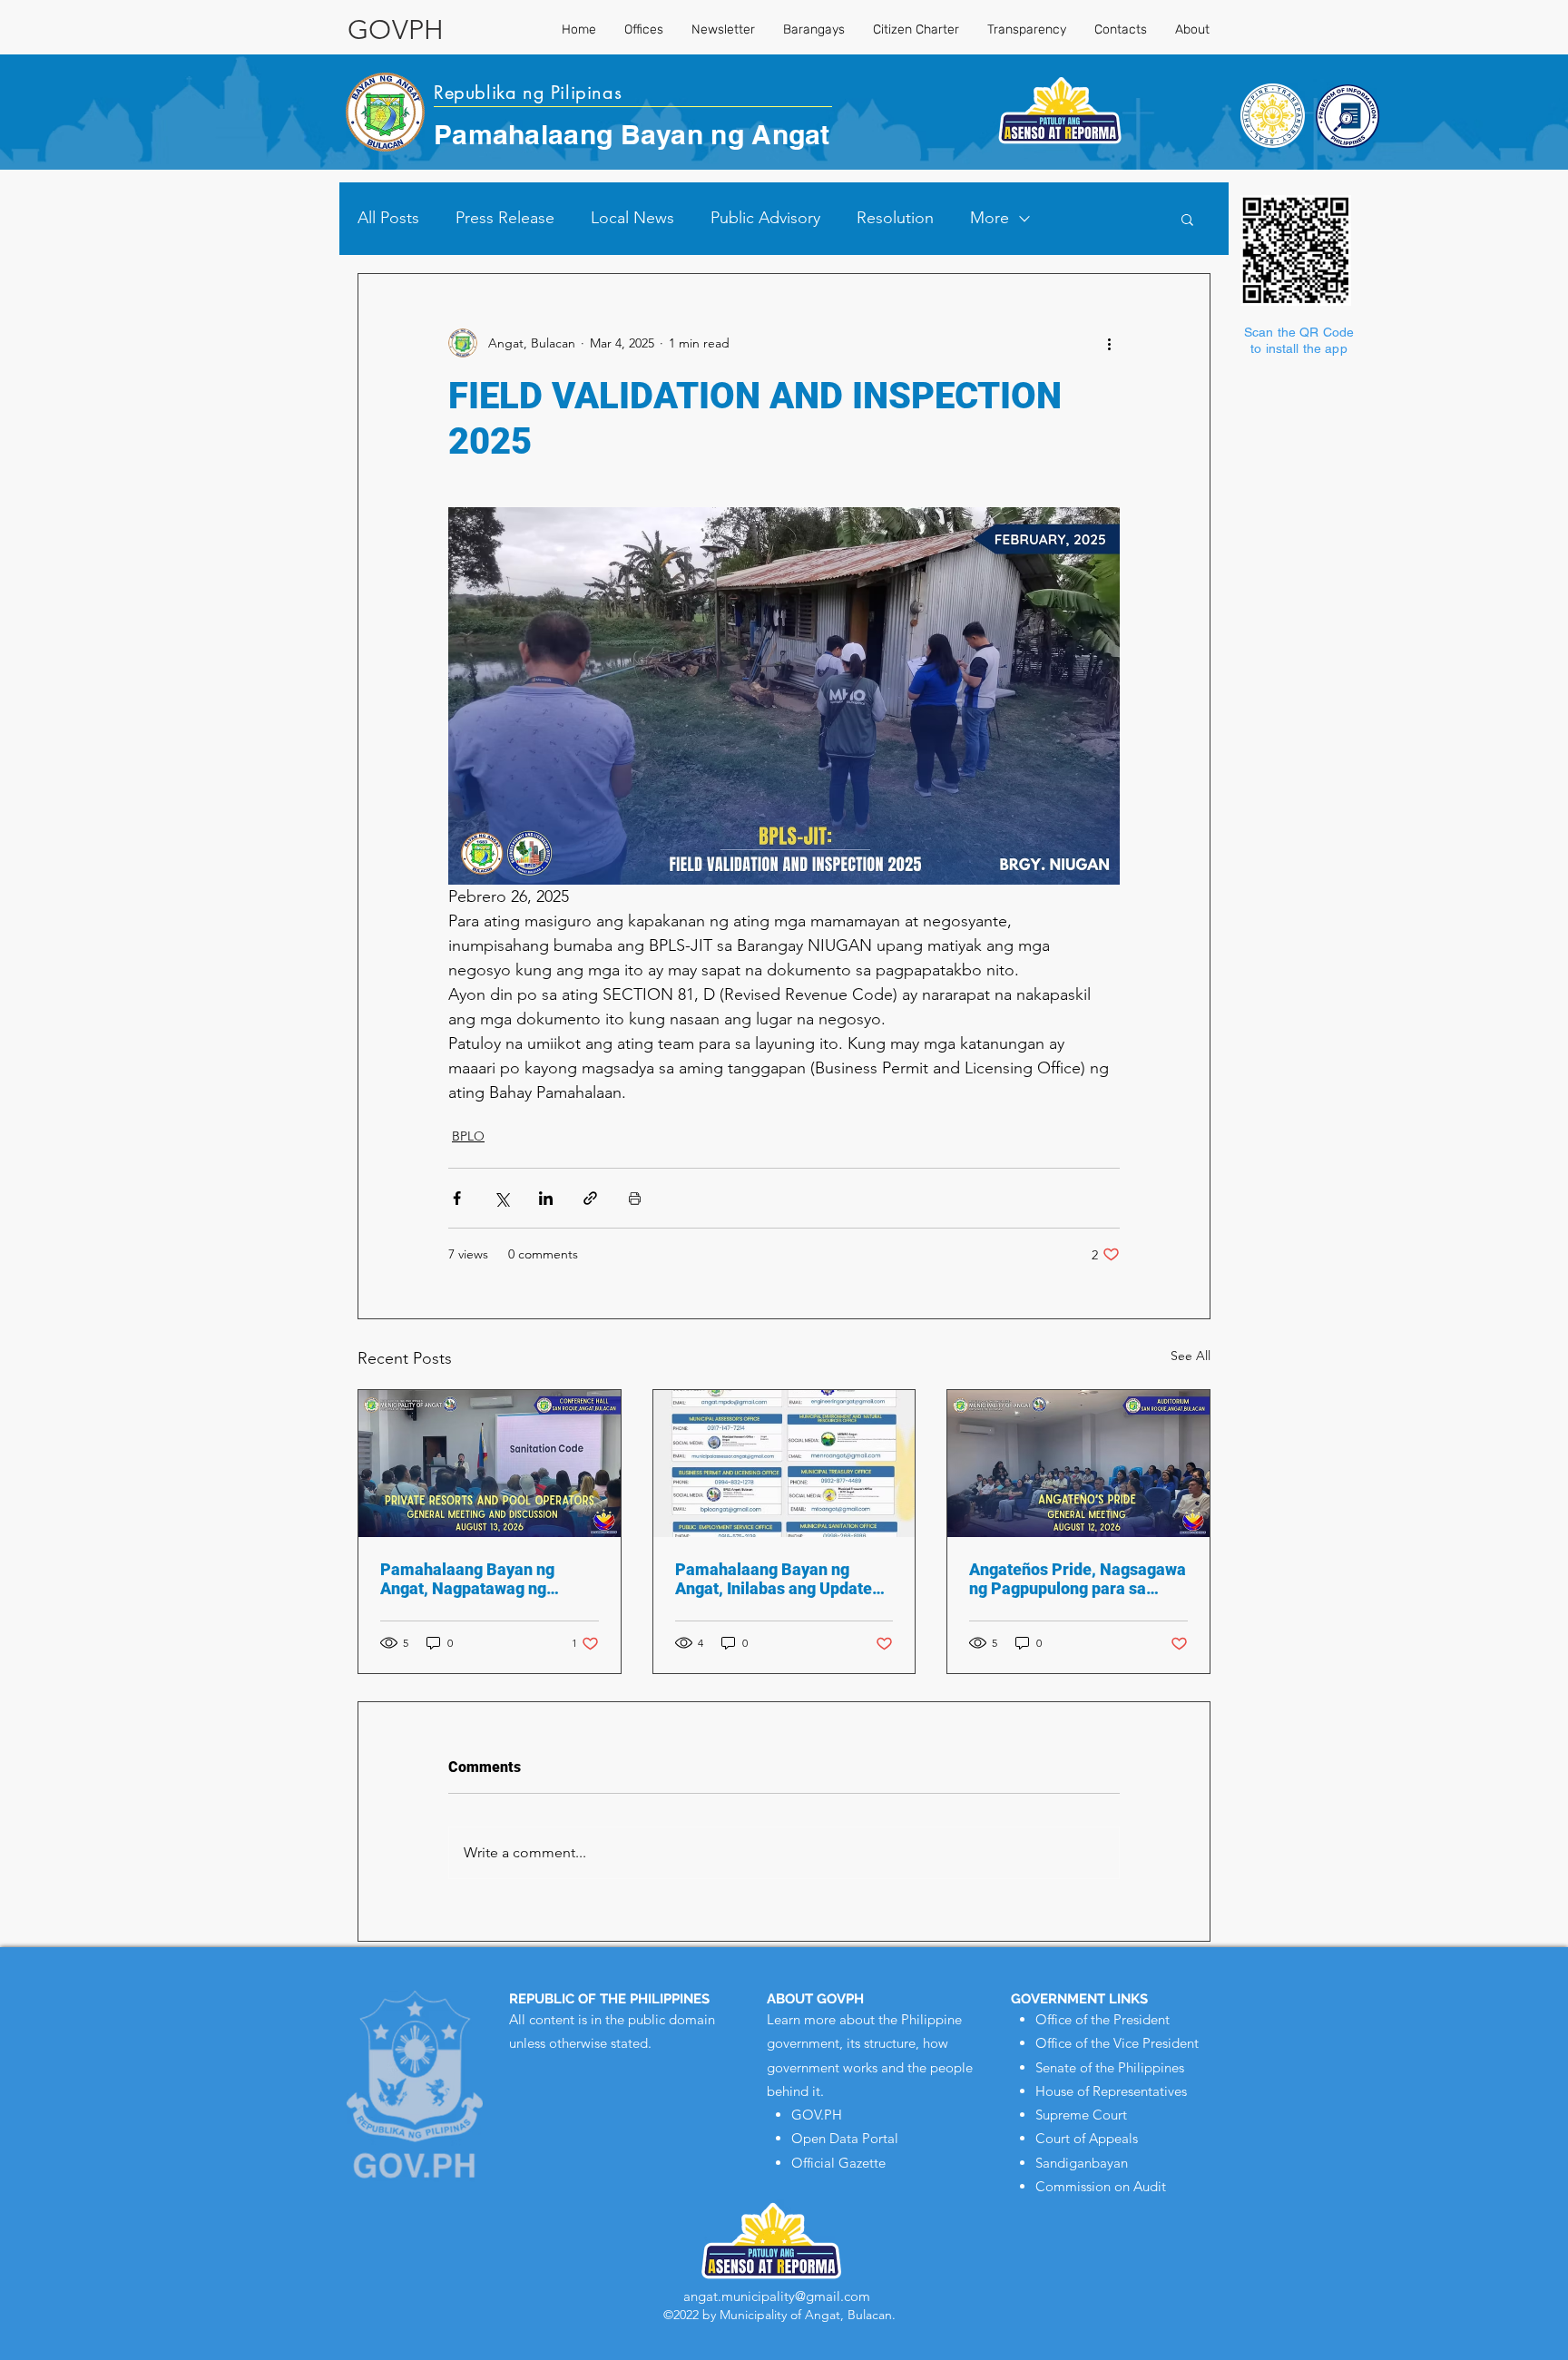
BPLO (468, 1136)
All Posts (388, 218)
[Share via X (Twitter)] (501, 1198)
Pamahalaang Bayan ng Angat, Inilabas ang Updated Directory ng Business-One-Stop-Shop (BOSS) (778, 1579)
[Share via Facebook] (457, 1198)
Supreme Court (1081, 2115)
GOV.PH (817, 2115)
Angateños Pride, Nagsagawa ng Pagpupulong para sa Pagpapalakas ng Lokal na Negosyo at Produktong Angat (1078, 1579)
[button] (1187, 219)
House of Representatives (1111, 2091)
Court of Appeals (1087, 2138)
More (990, 218)
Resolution (895, 218)
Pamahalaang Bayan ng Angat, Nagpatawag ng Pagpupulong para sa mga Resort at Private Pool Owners (476, 1579)
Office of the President (1102, 2019)
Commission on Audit (1101, 2186)
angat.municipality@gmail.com (777, 2296)
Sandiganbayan (1082, 2163)
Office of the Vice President (1117, 2043)
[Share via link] (590, 1198)
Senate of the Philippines (1110, 2067)
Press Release (505, 218)
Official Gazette (838, 2163)
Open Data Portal (845, 2138)
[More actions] (1109, 343)
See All (1191, 1356)
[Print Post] (635, 1198)
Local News (632, 218)
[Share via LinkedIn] (546, 1198)
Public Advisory (765, 218)
